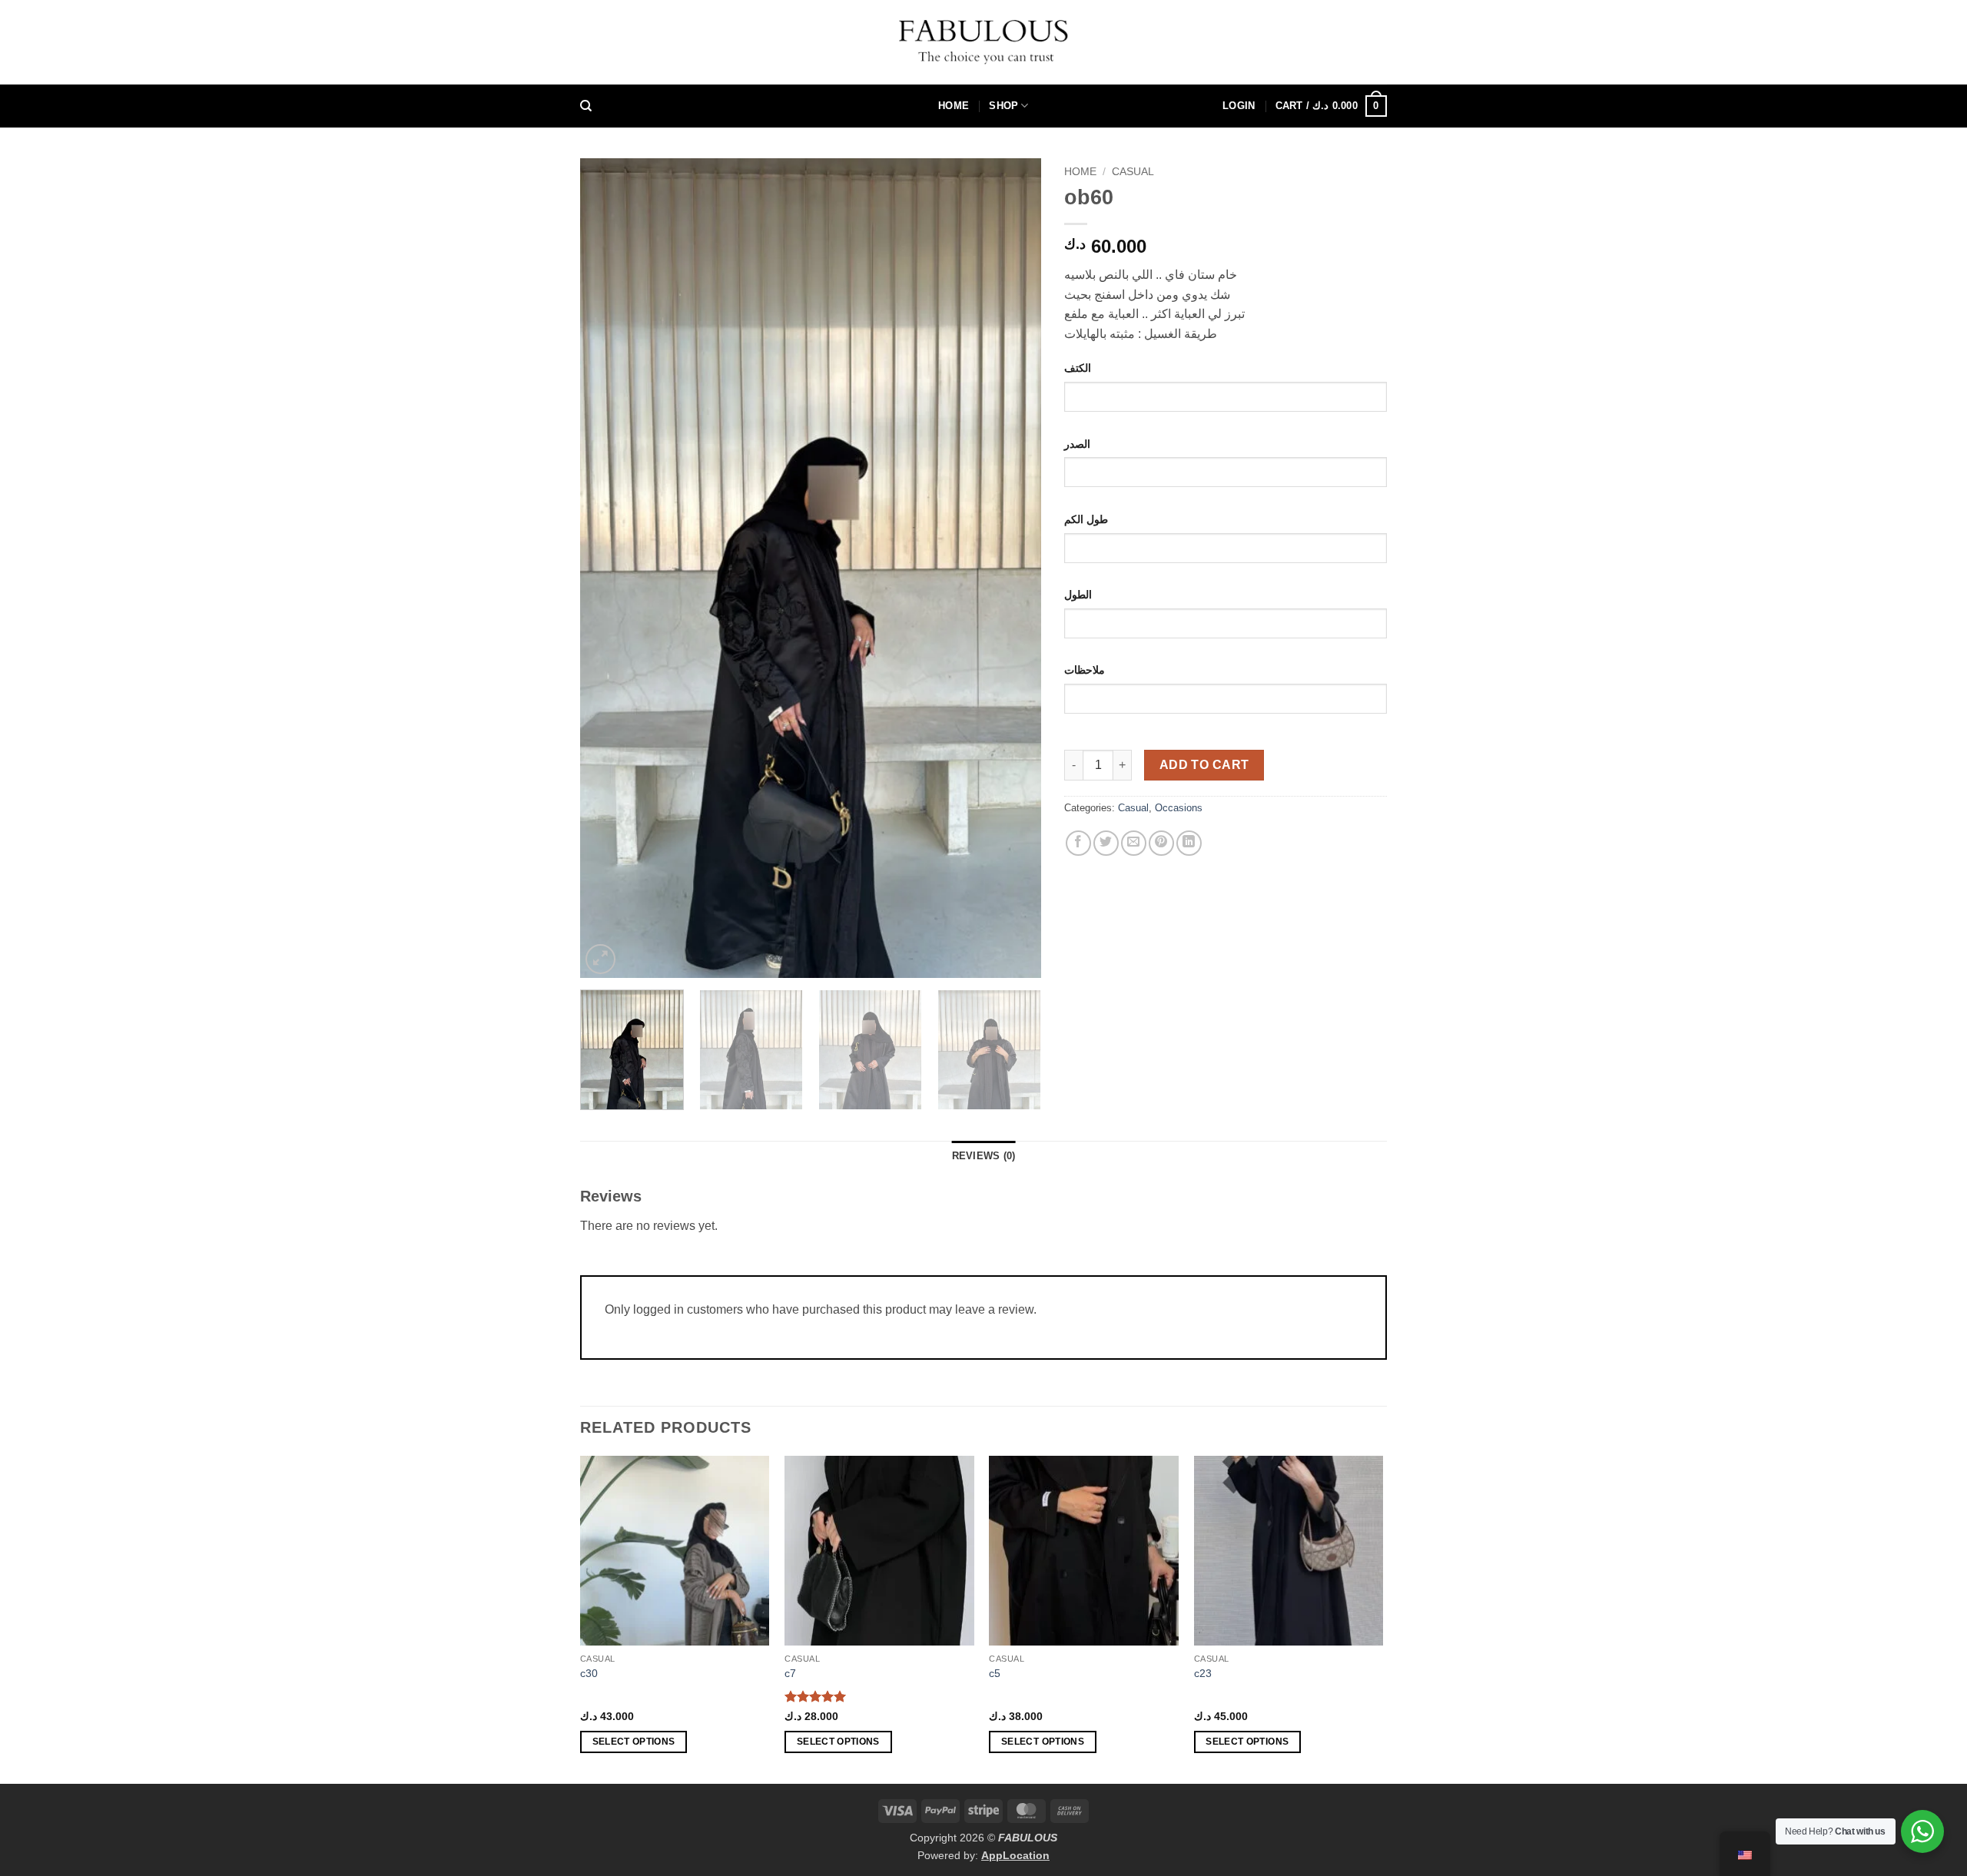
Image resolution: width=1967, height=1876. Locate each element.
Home (954, 106)
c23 (1203, 1673)
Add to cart (1204, 765)
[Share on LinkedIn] (1189, 843)
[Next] (1013, 568)
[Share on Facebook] (1078, 843)
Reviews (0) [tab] (984, 1156)
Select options (634, 1742)
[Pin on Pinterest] (1161, 843)
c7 (790, 1673)
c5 (995, 1673)
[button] (1239, 106)
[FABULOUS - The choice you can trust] (983, 42)
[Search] (586, 106)
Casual (1133, 172)
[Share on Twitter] (1106, 843)
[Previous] (609, 568)
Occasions (1179, 808)
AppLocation (1015, 1855)
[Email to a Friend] (1134, 843)
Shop (1003, 106)
